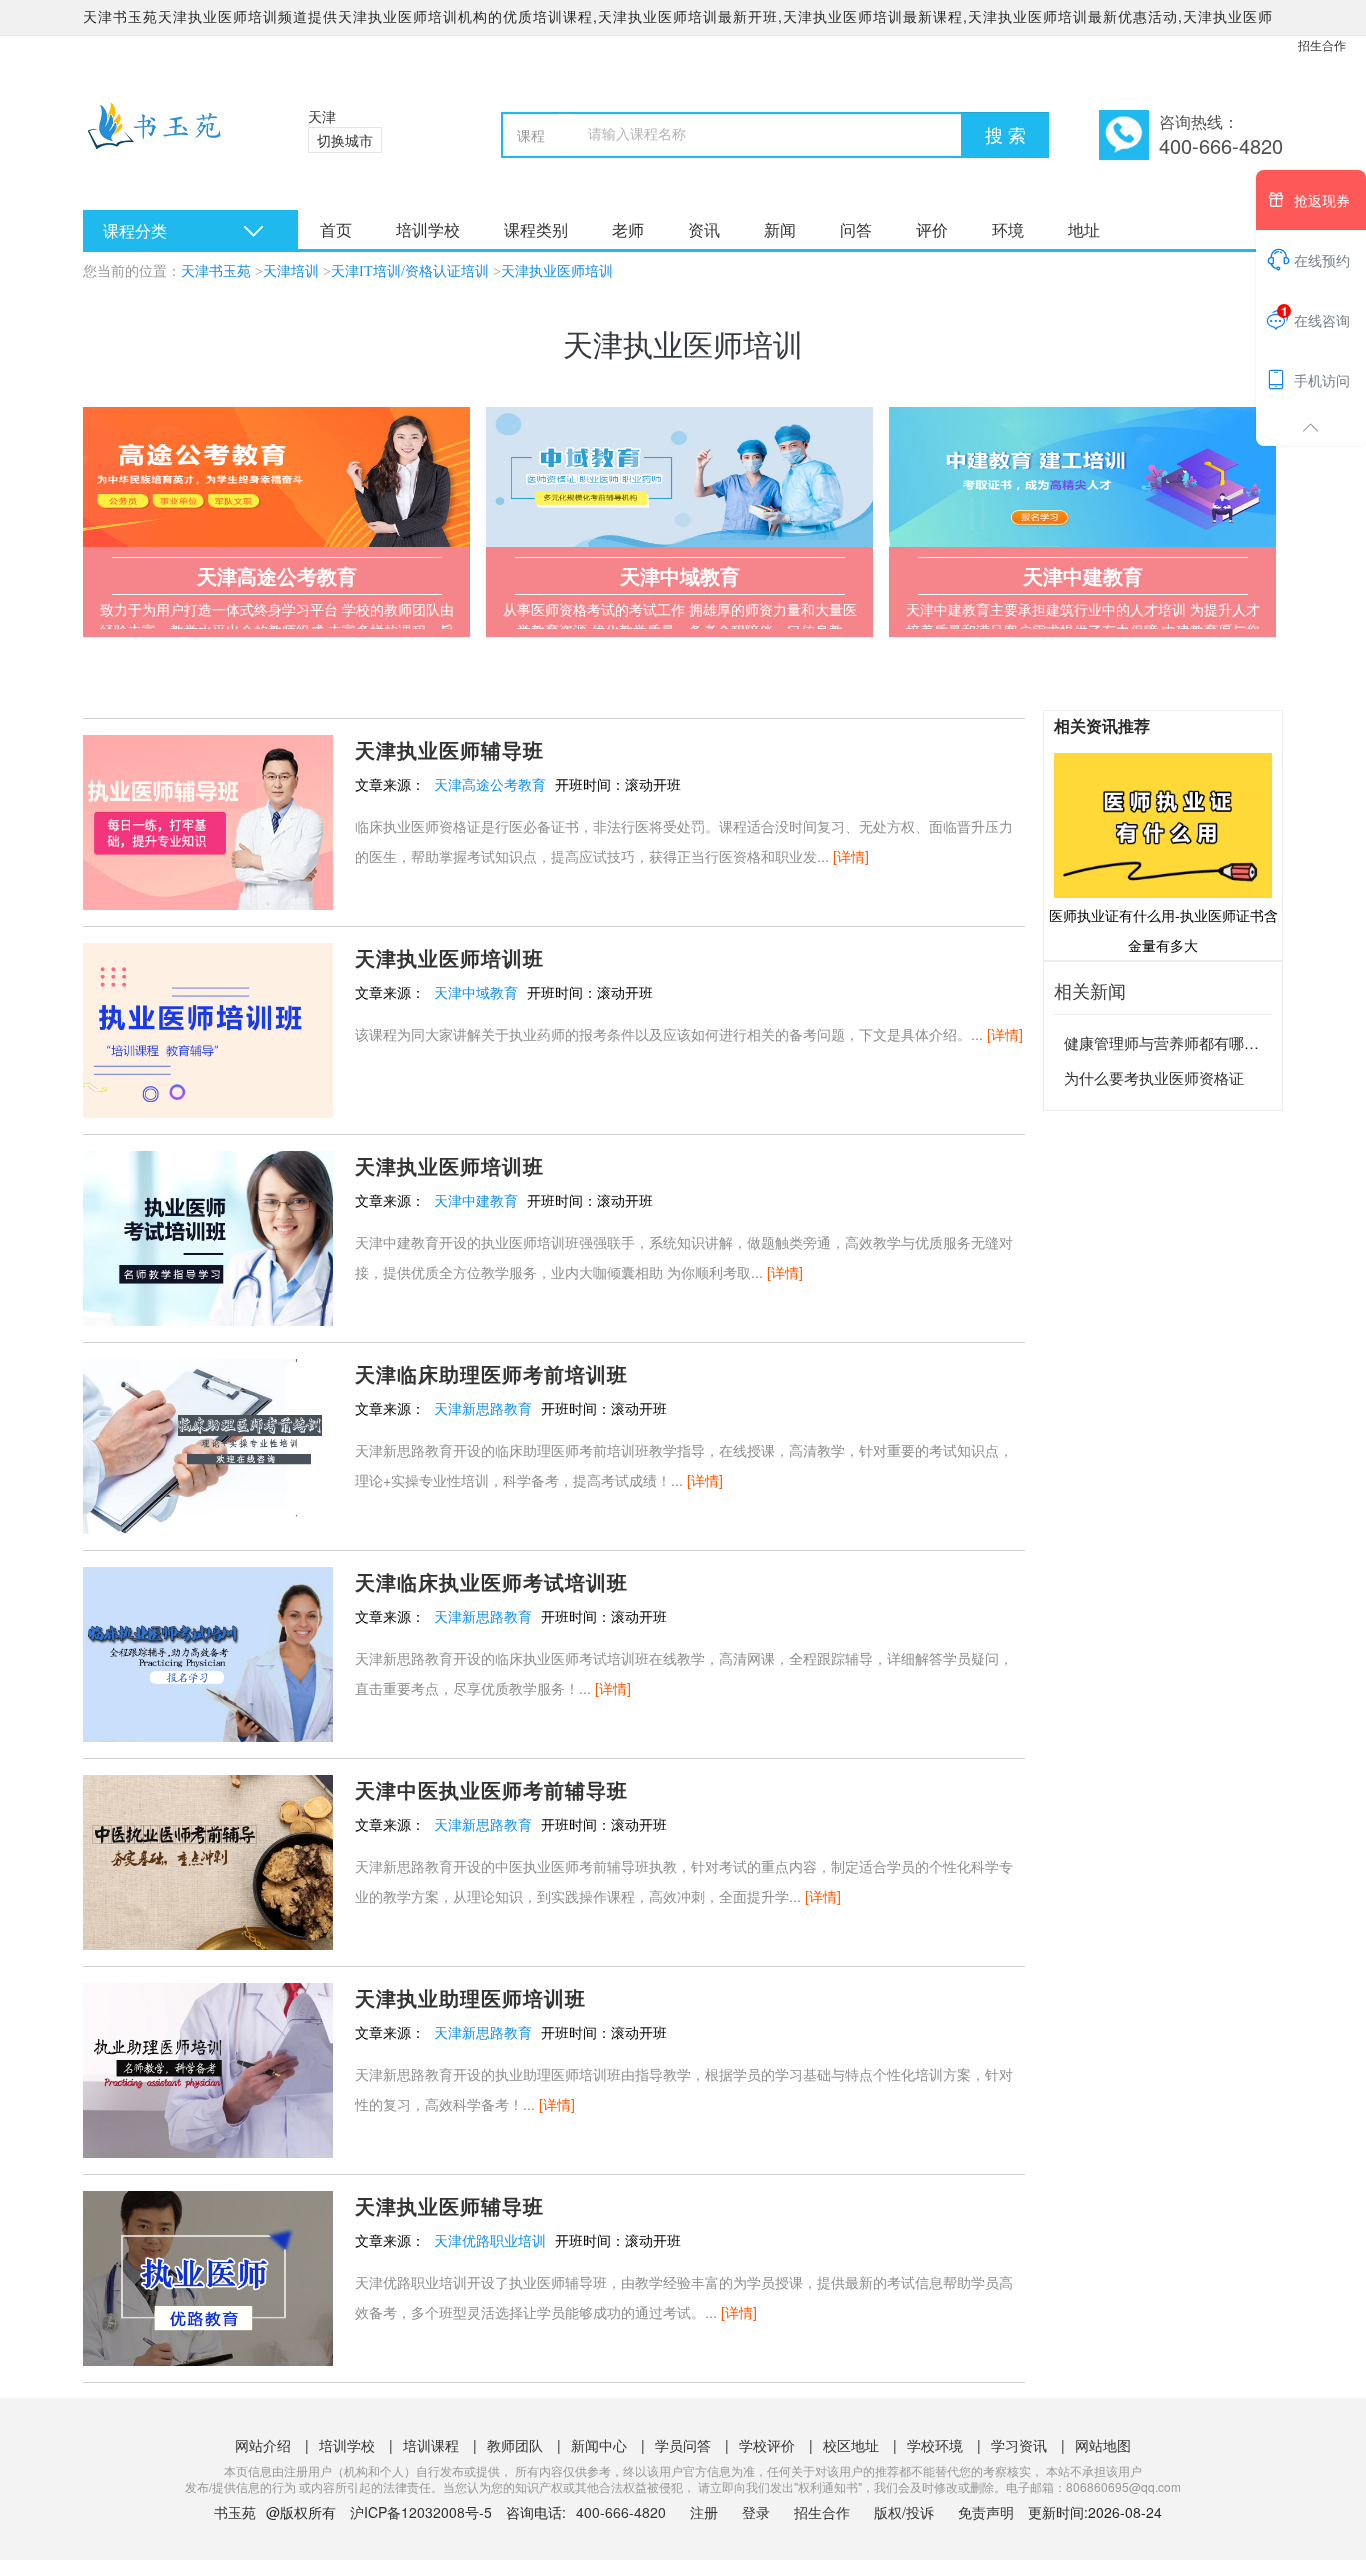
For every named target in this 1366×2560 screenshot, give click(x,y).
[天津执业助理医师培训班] (208, 2068)
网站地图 (1103, 2445)
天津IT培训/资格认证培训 (410, 271)
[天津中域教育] (679, 477)
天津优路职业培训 (490, 2240)
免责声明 (986, 2512)
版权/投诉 (904, 2512)
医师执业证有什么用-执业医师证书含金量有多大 (1163, 930)
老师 (628, 229)
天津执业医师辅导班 (449, 749)
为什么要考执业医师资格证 (1154, 1077)
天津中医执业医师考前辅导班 (491, 1789)
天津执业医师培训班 (449, 957)
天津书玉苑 (216, 271)
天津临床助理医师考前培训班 (491, 1373)
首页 (336, 229)
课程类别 (536, 229)
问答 (856, 229)
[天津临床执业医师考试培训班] (208, 1652)
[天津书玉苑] (170, 140)
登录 (756, 2512)
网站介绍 (263, 2445)
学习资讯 (1019, 2445)
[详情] (851, 856)
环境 (1008, 229)
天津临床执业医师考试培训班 (491, 1581)
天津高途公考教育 (490, 784)
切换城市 (345, 140)
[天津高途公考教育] (276, 477)
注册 (704, 2512)
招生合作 (1322, 44)
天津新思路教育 (483, 1408)
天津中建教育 (476, 1200)
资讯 (704, 229)
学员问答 (683, 2445)
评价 (932, 229)
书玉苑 (235, 2512)
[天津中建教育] (1082, 477)
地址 (1084, 229)
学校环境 (935, 2445)
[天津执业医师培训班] (208, 1028)
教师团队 (515, 2445)
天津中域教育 (476, 992)
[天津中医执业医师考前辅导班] (208, 1860)
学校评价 (767, 2445)
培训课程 (431, 2445)
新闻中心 (599, 2445)
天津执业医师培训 (557, 271)
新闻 (780, 229)
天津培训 (291, 271)
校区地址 (851, 2445)
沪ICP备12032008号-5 (421, 2512)
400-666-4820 (623, 2512)
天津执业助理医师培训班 (470, 1997)
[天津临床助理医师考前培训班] (208, 1444)
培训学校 (428, 229)
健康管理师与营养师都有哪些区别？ (1184, 1042)
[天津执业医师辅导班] (208, 820)
